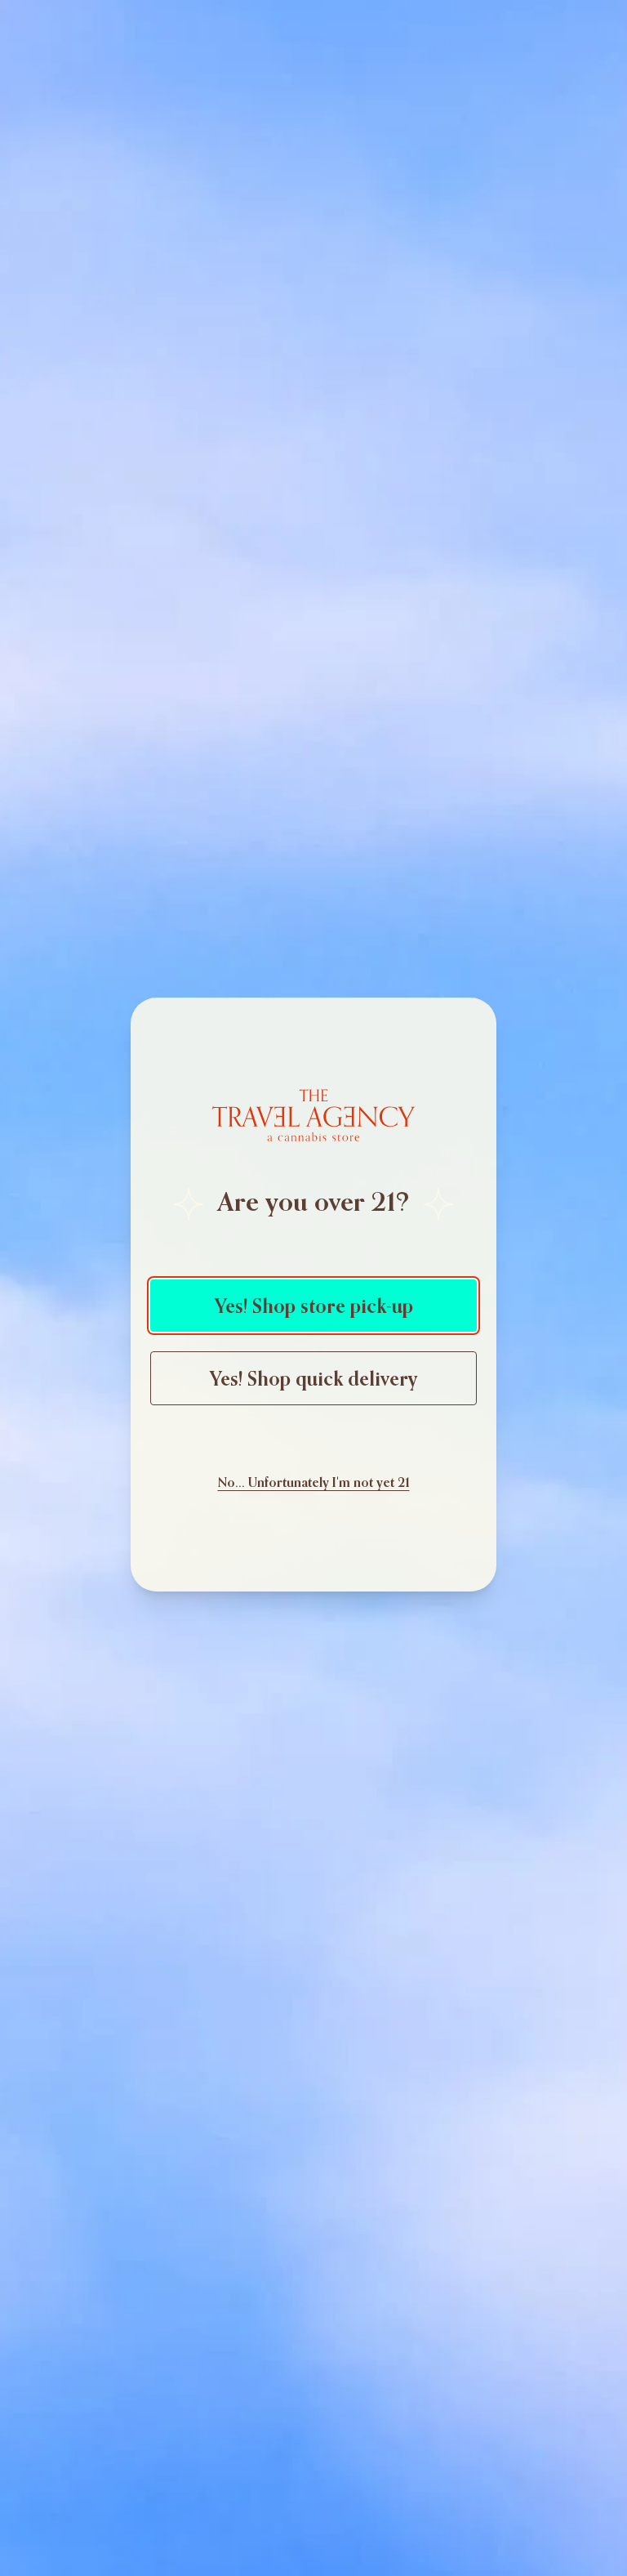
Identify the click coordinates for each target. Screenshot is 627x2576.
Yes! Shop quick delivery (313, 1378)
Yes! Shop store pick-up (314, 1306)
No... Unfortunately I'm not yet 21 (314, 1482)
